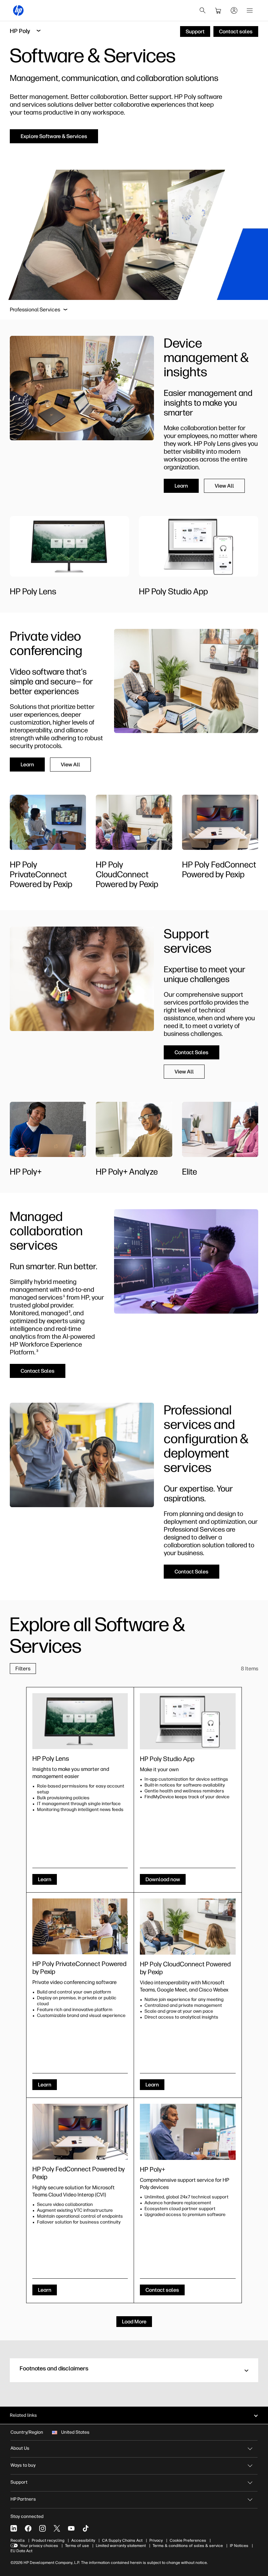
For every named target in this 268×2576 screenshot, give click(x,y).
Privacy (156, 2540)
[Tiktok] (86, 2528)
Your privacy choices (39, 2546)
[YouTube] (71, 2528)
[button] (134, 2370)
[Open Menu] (250, 10)
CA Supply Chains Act (122, 2540)
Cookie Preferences (188, 2540)
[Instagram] (42, 2528)
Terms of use (77, 2546)
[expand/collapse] (65, 310)
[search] (203, 10)
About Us (20, 2448)
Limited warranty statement (121, 2546)
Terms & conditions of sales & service (188, 2546)
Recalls (18, 2540)
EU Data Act (21, 2551)
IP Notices (239, 2546)
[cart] (218, 10)
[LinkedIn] (14, 2528)
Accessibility (83, 2540)
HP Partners (23, 2499)
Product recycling (48, 2540)
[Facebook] (28, 2528)
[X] (57, 2528)
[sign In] (234, 10)
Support (19, 2482)
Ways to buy (23, 2465)
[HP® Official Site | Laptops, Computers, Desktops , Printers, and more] (18, 10)
